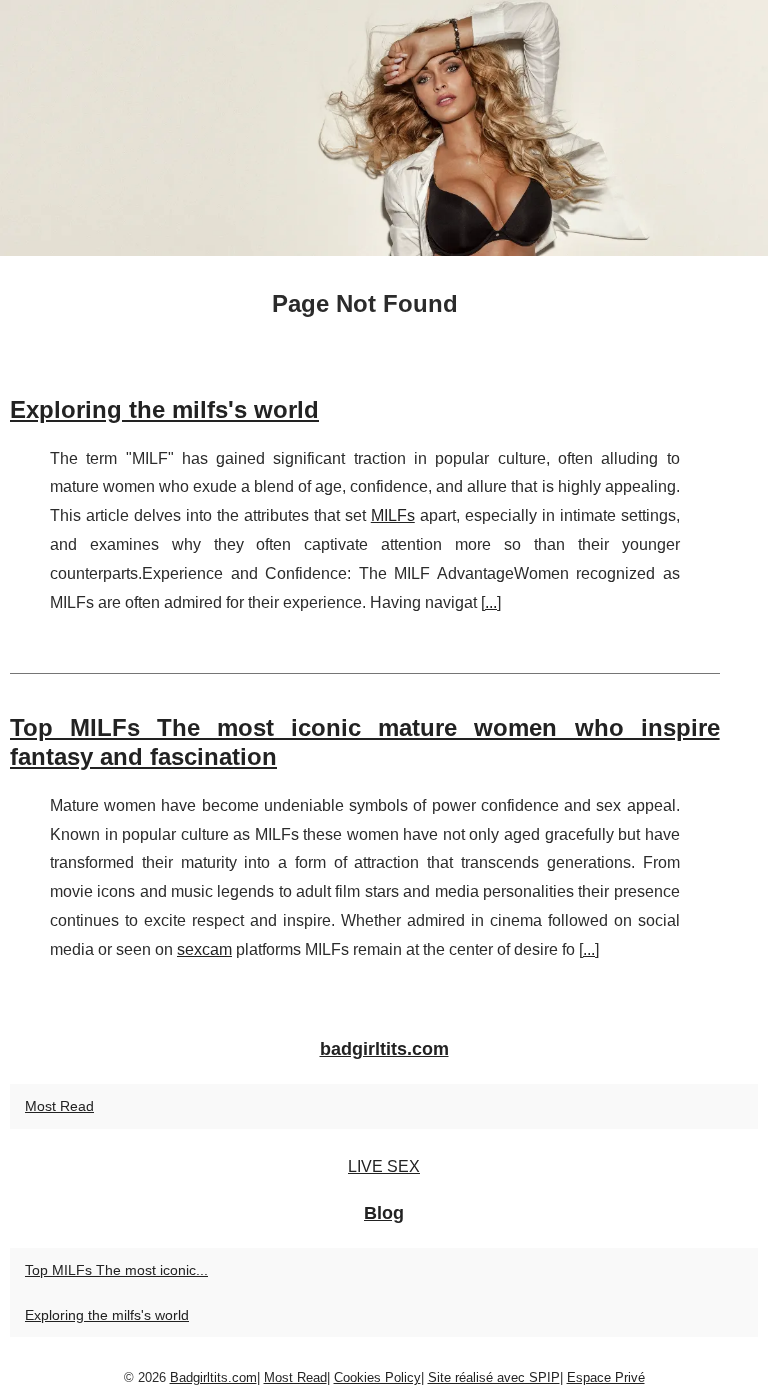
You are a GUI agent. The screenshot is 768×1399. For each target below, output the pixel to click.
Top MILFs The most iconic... (116, 1270)
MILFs (393, 515)
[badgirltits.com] (384, 128)
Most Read (59, 1106)
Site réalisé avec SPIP (494, 1377)
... (491, 602)
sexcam (204, 949)
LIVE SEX (384, 1166)
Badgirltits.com (213, 1377)
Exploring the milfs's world (164, 409)
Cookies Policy (377, 1377)
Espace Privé (606, 1377)
